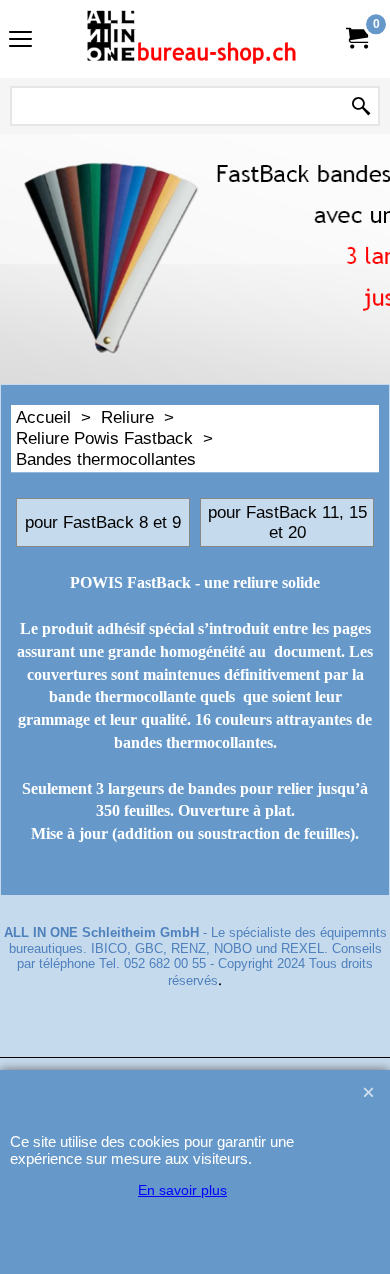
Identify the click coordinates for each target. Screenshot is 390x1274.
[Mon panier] (356, 38)
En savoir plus (182, 1190)
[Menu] (20, 41)
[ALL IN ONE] (191, 39)
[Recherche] (361, 107)
